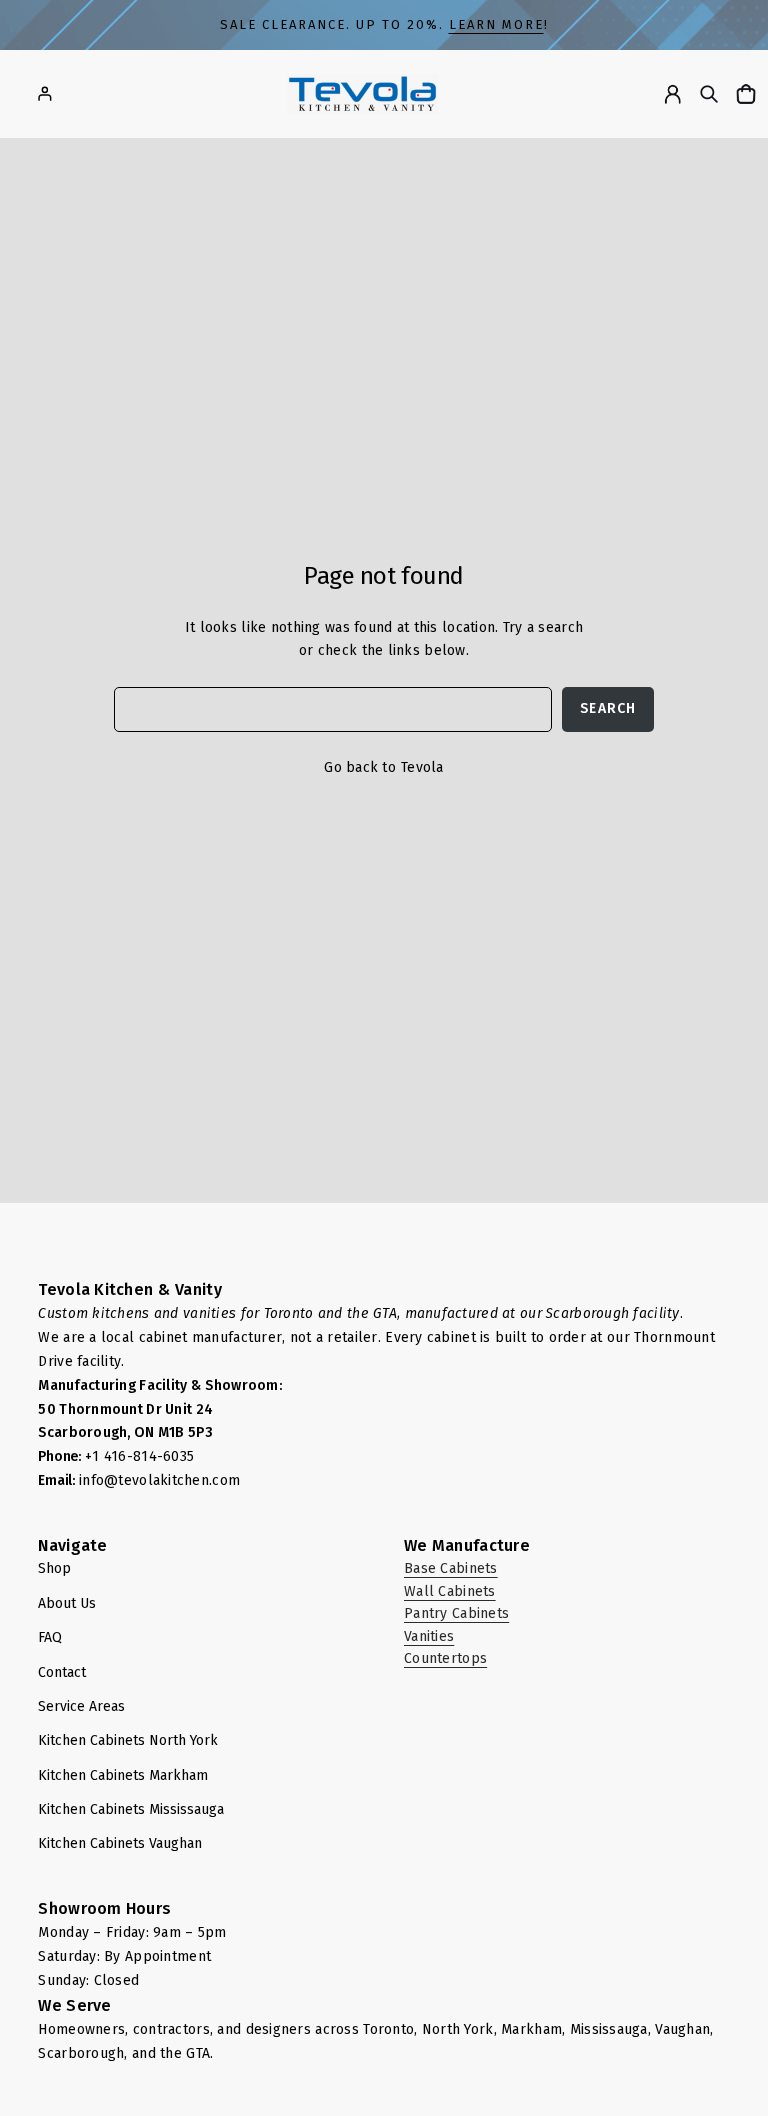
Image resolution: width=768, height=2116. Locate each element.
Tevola (422, 767)
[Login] (44, 93)
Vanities (429, 1636)
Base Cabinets (451, 1568)
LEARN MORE (496, 24)
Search (608, 708)
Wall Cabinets (450, 1591)
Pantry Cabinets (456, 1613)
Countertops (445, 1658)
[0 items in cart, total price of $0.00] (748, 93)
